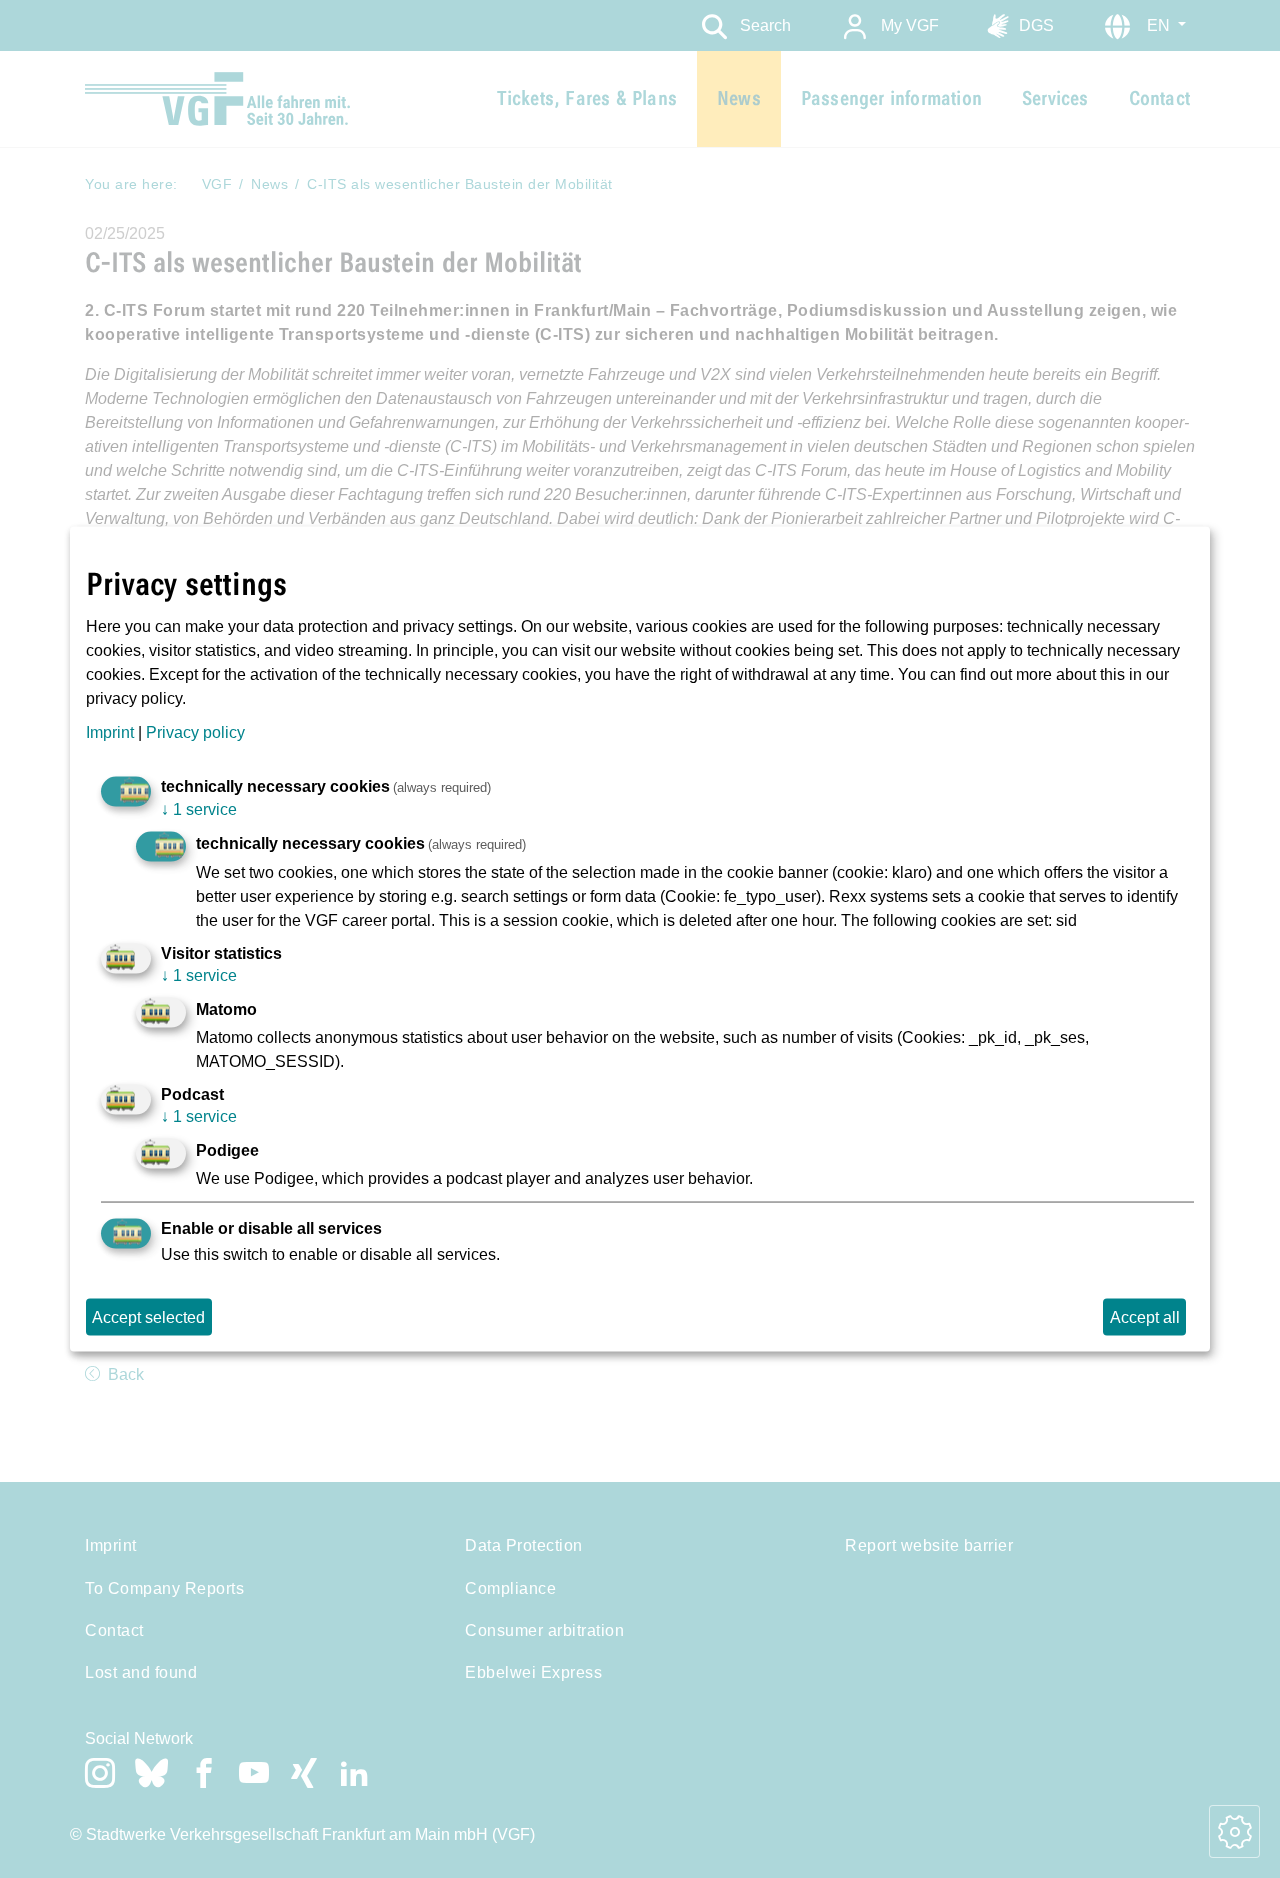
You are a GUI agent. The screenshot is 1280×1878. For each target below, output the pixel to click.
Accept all (1145, 1316)
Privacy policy (195, 731)
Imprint (110, 731)
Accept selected (148, 1316)
